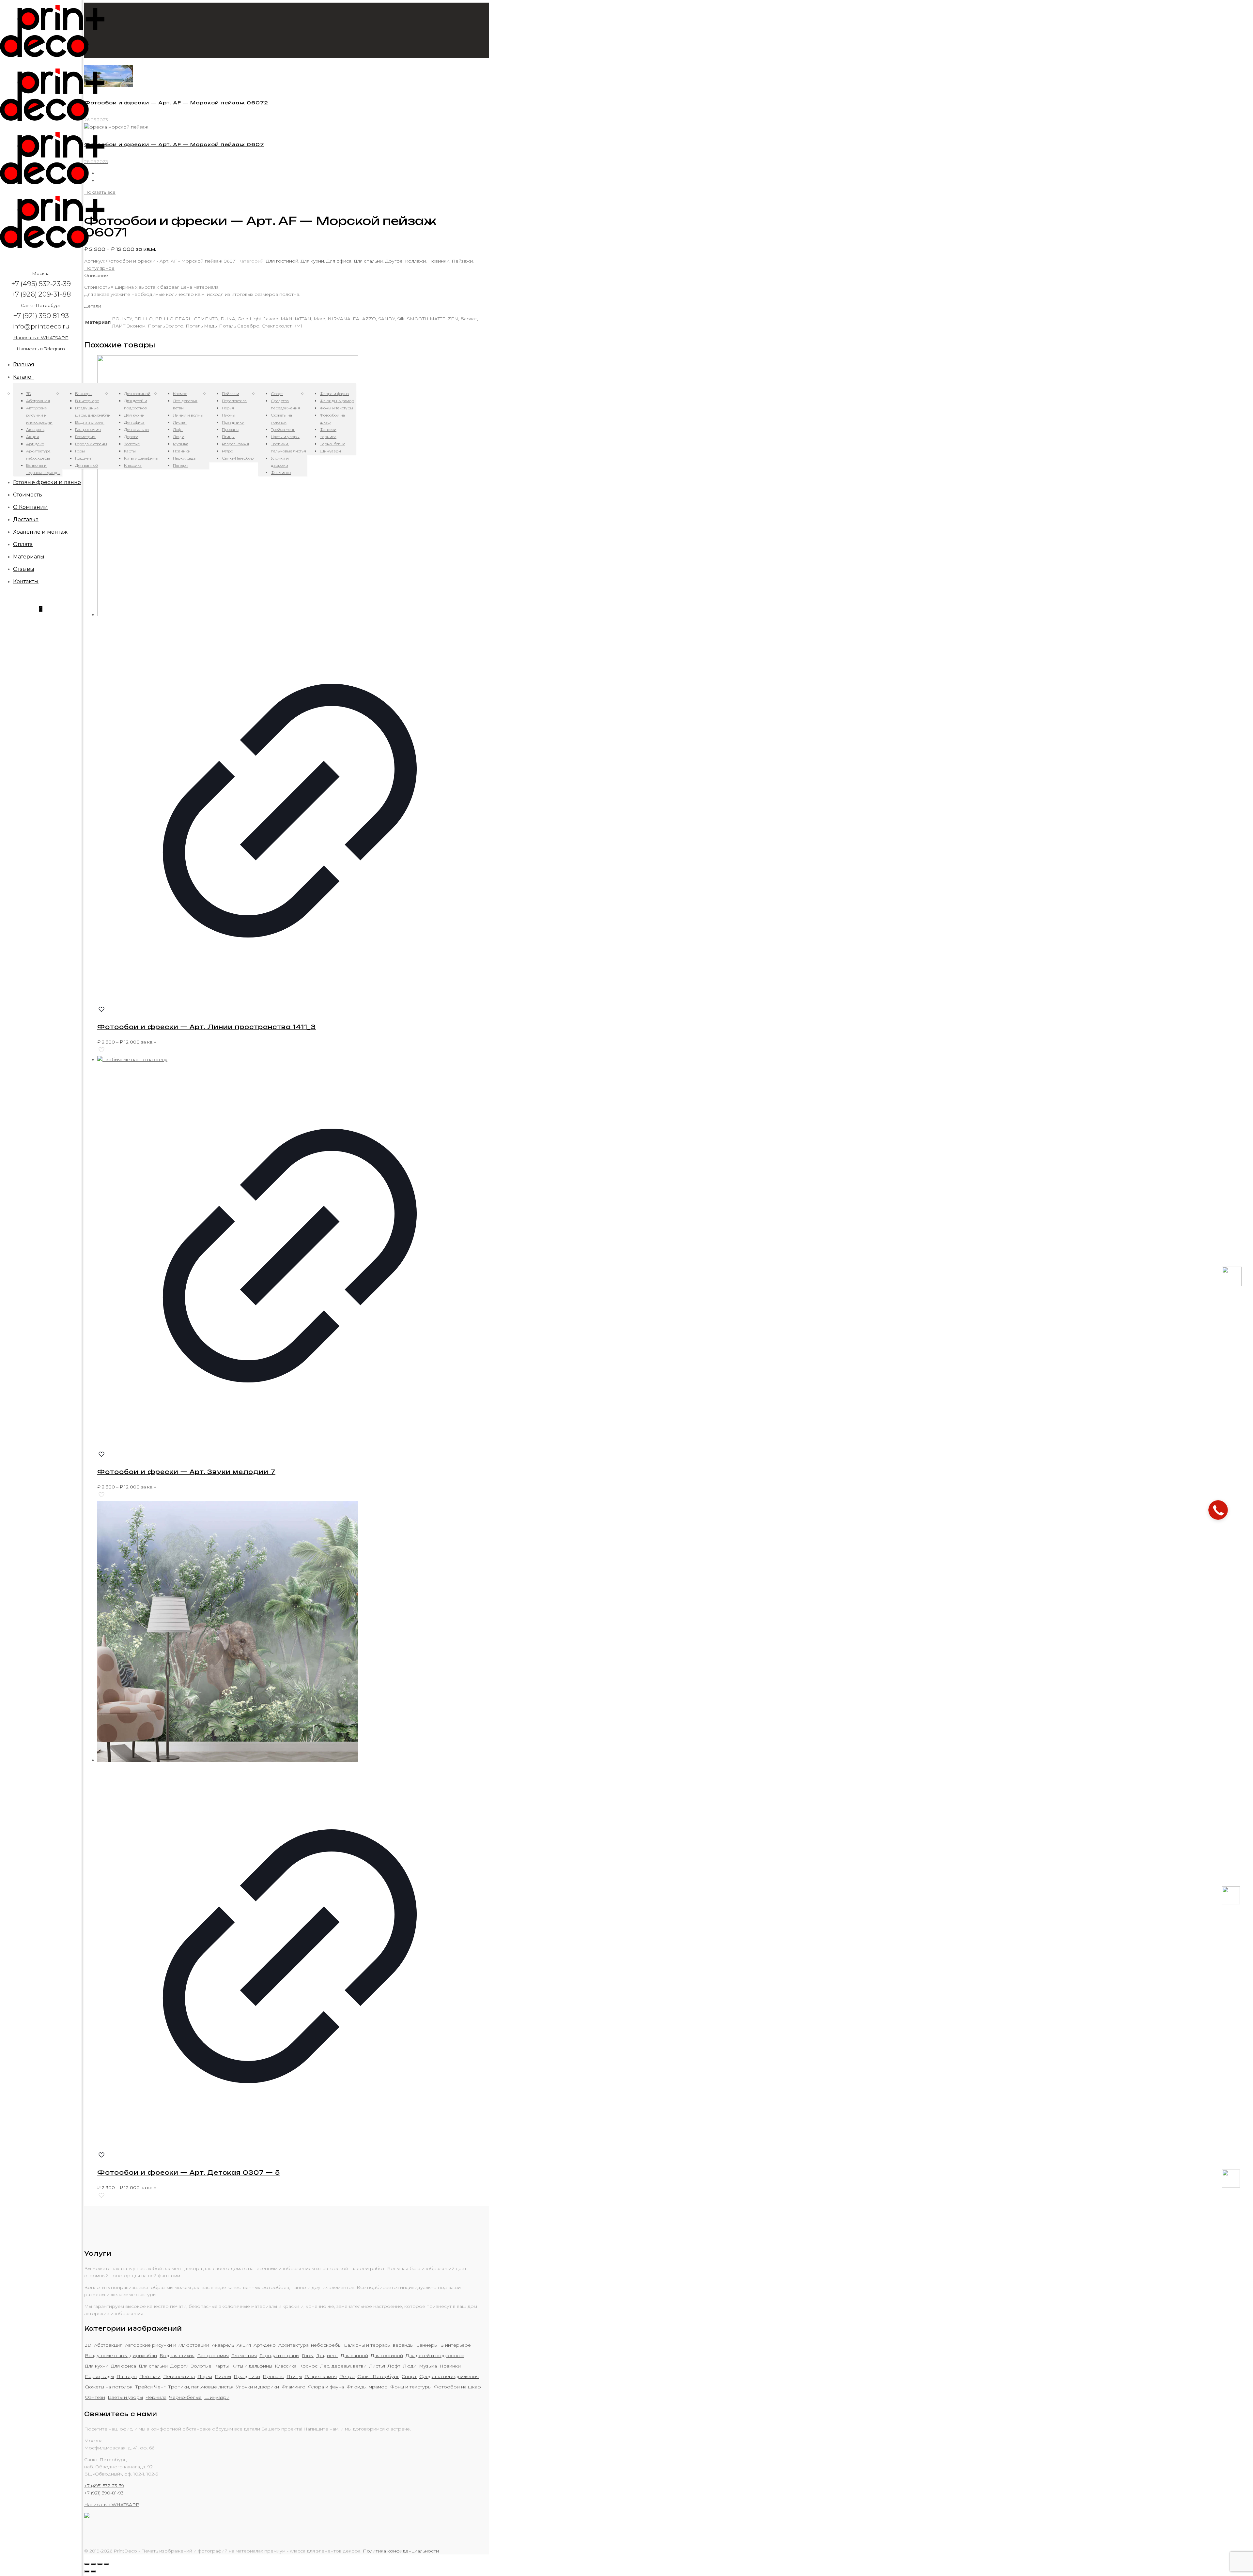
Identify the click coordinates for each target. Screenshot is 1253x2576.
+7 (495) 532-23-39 (104, 2486)
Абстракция (108, 2345)
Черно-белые (185, 2397)
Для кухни (312, 261)
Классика (286, 2366)
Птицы (294, 2376)
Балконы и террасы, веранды (379, 2345)
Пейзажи (462, 261)
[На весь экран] (100, 2564)
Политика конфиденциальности (401, 2551)
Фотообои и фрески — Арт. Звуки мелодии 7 (186, 1472)
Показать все (100, 192)
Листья (377, 2366)
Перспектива (179, 2376)
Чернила (156, 2397)
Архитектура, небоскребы (310, 2345)
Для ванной (354, 2355)
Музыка (428, 2366)
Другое (394, 261)
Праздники (247, 2376)
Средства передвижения (449, 2376)
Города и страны (279, 2355)
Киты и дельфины (252, 2366)
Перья (205, 2376)
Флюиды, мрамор (367, 2387)
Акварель (223, 2345)
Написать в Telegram (41, 349)
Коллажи (415, 261)
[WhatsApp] (1231, 1903)
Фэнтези (95, 2397)
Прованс (273, 2376)
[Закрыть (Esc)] (87, 2564)
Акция (244, 2345)
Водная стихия (177, 2355)
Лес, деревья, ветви (343, 2366)
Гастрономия (213, 2355)
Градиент (327, 2355)
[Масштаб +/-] (106, 2564)
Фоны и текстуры (411, 2387)
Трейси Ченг (150, 2387)
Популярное (99, 268)
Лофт (394, 2366)
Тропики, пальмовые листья (201, 2387)
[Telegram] (1231, 2186)
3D (88, 2345)
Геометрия (244, 2355)
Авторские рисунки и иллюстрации (167, 2345)
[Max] (1232, 1285)
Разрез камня (321, 2376)
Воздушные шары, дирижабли (121, 2355)
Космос (308, 2366)
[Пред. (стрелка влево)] (87, 2571)
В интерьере (456, 2345)
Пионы (223, 2376)
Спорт (409, 2376)
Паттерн (127, 2376)
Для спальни (368, 261)
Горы (308, 2355)
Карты (221, 2366)
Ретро (347, 2376)
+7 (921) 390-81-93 (104, 2493)
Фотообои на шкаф (457, 2387)
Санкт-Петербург (378, 2376)
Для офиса (339, 261)
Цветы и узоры (125, 2397)
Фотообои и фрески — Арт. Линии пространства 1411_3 (207, 1027)
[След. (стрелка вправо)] (93, 2571)
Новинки (439, 261)
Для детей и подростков (435, 2355)
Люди (410, 2366)
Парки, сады (99, 2376)
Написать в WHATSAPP (41, 338)
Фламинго (294, 2387)
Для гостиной (282, 261)
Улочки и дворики (257, 2387)
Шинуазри (217, 2397)
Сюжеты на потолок (109, 2387)
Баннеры (427, 2345)
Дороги (179, 2366)
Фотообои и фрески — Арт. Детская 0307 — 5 (189, 2172)
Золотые (201, 2366)
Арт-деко (265, 2345)
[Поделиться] (93, 2564)
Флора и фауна (326, 2387)
